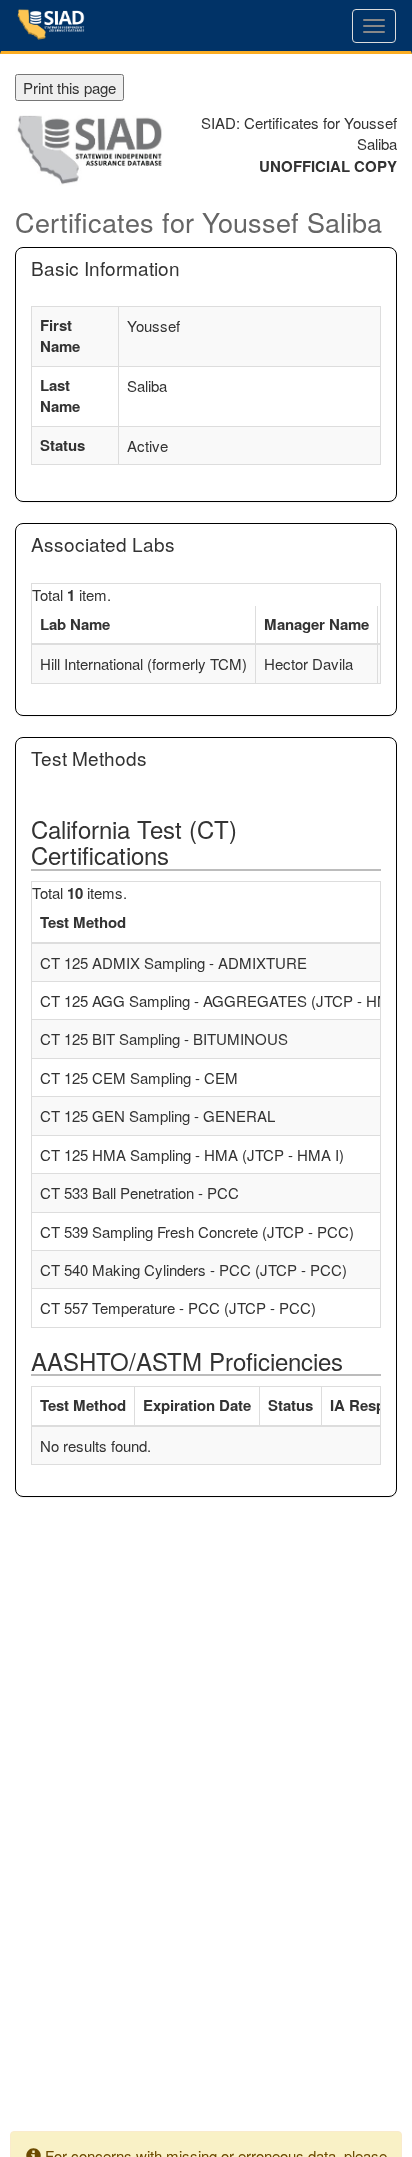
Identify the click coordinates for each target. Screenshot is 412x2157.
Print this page (69, 87)
